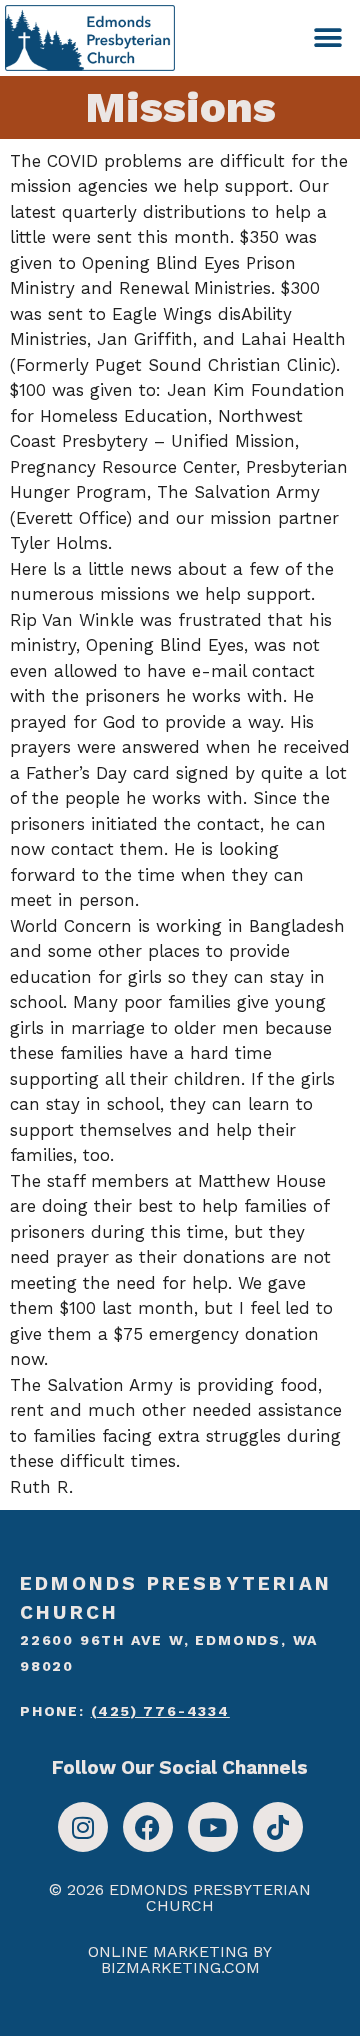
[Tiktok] (278, 1827)
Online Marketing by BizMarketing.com (180, 1959)
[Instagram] (83, 1827)
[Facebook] (148, 1827)
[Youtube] (213, 1827)
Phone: (125, 1711)
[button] (327, 37)
